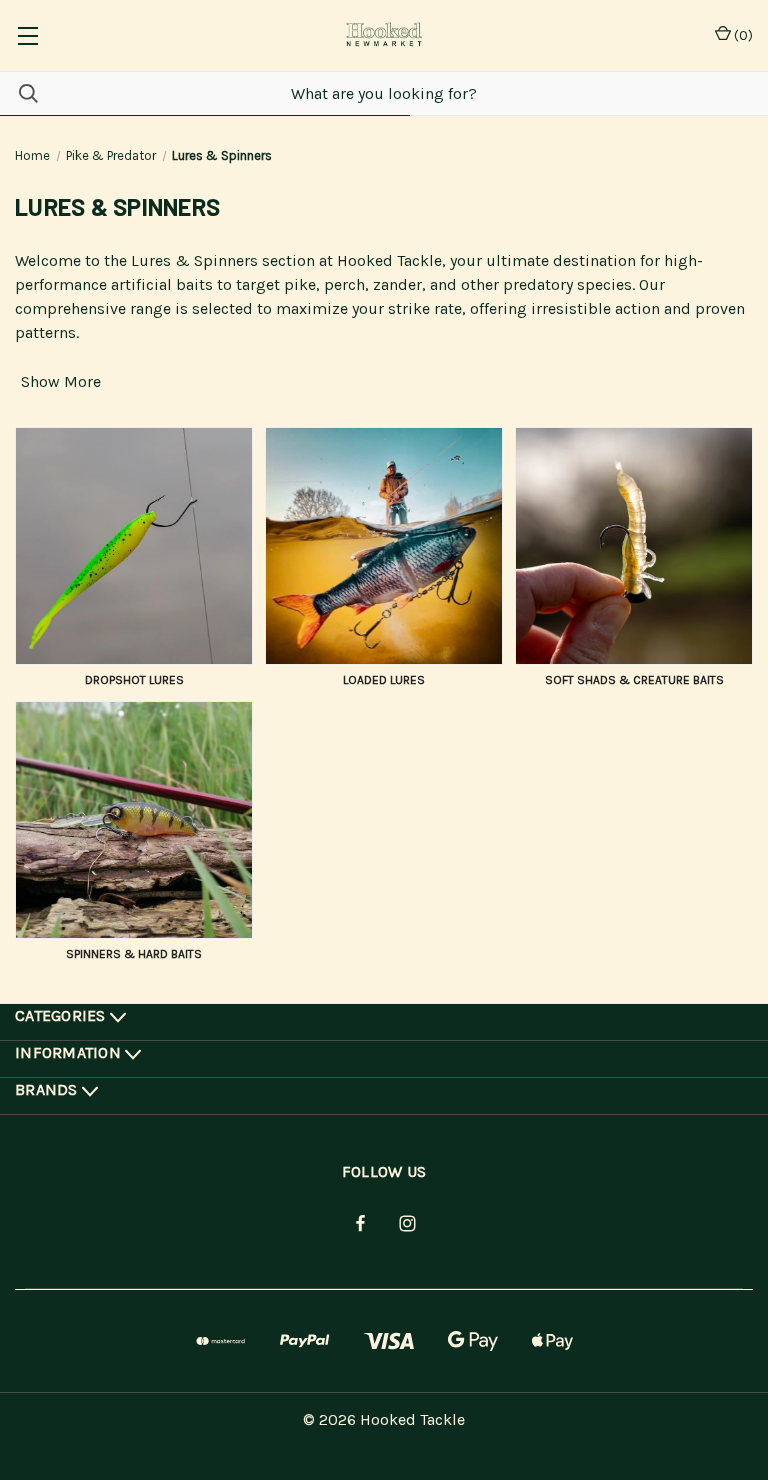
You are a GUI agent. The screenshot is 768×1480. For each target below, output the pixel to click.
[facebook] (360, 1223)
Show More (61, 381)
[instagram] (407, 1223)
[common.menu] (27, 35)
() (742, 35)
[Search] (19, 93)
